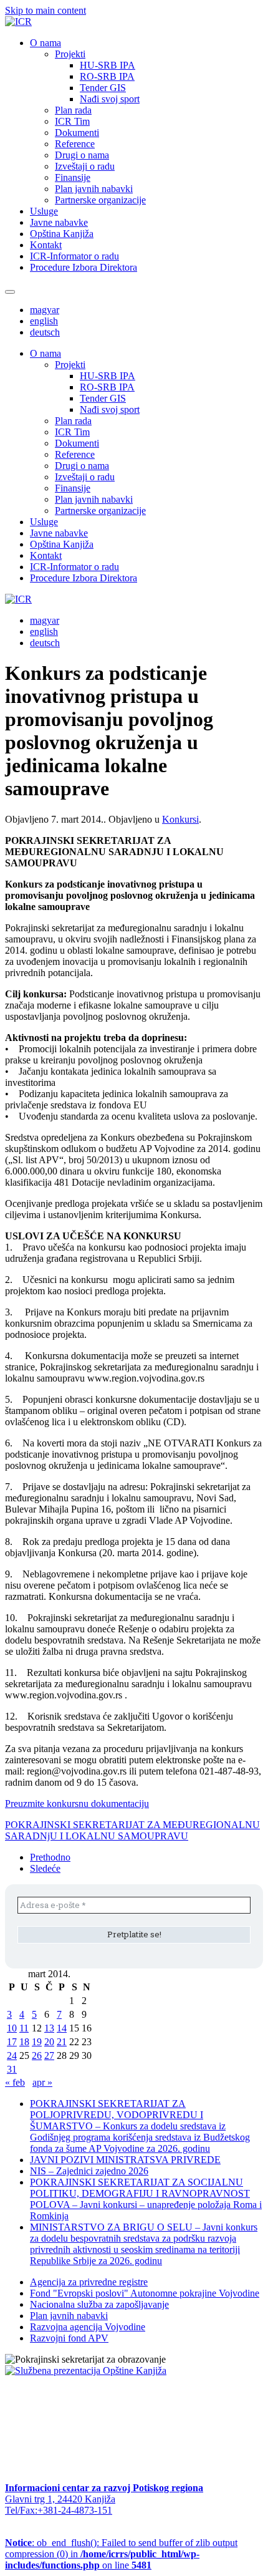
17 (12, 2042)
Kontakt (46, 245)
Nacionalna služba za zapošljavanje (99, 2304)
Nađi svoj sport (110, 99)
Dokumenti (77, 133)
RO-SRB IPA (107, 76)
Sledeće (45, 1868)
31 (12, 2069)
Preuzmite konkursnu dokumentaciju (77, 1804)
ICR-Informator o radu (74, 256)
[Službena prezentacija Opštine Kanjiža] (86, 2370)
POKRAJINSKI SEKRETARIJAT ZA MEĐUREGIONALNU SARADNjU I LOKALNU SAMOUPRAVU (132, 1830)
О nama (45, 43)
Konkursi (180, 819)
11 (24, 2028)
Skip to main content (45, 10)
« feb (15, 2082)
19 (37, 2042)
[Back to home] (18, 22)
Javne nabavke (59, 222)
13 (49, 2028)
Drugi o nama (82, 155)
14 (62, 2028)
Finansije (73, 177)
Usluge (44, 211)
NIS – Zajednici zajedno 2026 (89, 2171)
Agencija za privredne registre (89, 2282)
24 (12, 2055)
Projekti (70, 54)
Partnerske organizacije (100, 200)
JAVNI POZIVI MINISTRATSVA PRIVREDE (125, 2160)
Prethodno (50, 1857)
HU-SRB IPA (108, 65)
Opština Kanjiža (62, 234)
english (44, 321)
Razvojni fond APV (69, 2338)
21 (62, 2042)
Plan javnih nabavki (94, 189)
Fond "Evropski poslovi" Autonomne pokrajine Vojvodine (145, 2293)
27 (49, 2055)
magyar (45, 310)
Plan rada (73, 110)
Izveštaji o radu (85, 166)
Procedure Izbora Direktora (84, 267)
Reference (75, 144)
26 (37, 2055)
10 (12, 2028)
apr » (42, 2082)
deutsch (45, 332)
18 (24, 2042)
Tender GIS (103, 88)
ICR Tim (72, 121)
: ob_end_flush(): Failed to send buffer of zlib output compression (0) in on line (121, 2554)
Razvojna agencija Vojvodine (88, 2327)
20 (49, 2042)
